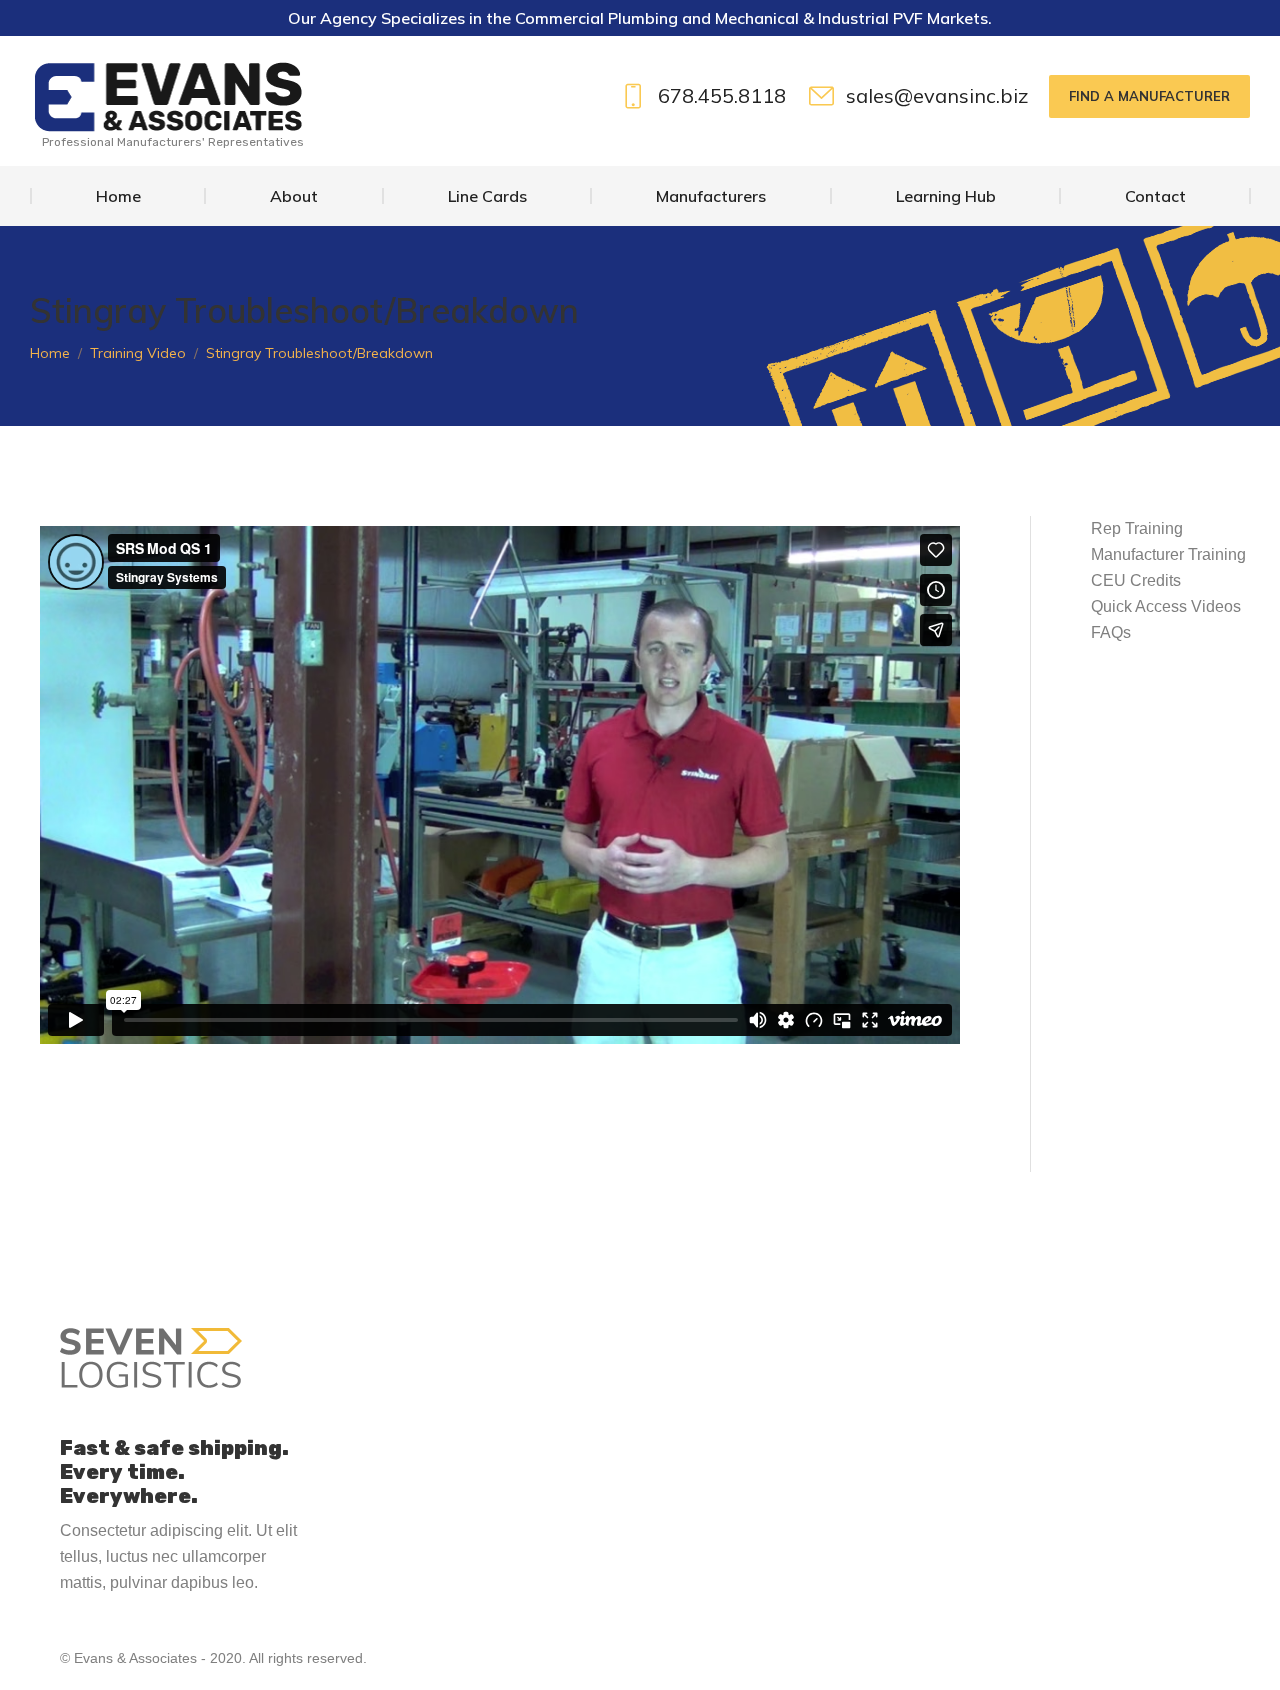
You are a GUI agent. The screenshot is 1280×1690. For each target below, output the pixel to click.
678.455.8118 (722, 96)
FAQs (1111, 632)
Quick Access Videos (1166, 606)
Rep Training (1137, 528)
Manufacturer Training (1168, 554)
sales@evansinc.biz (937, 96)
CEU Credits (1136, 580)
